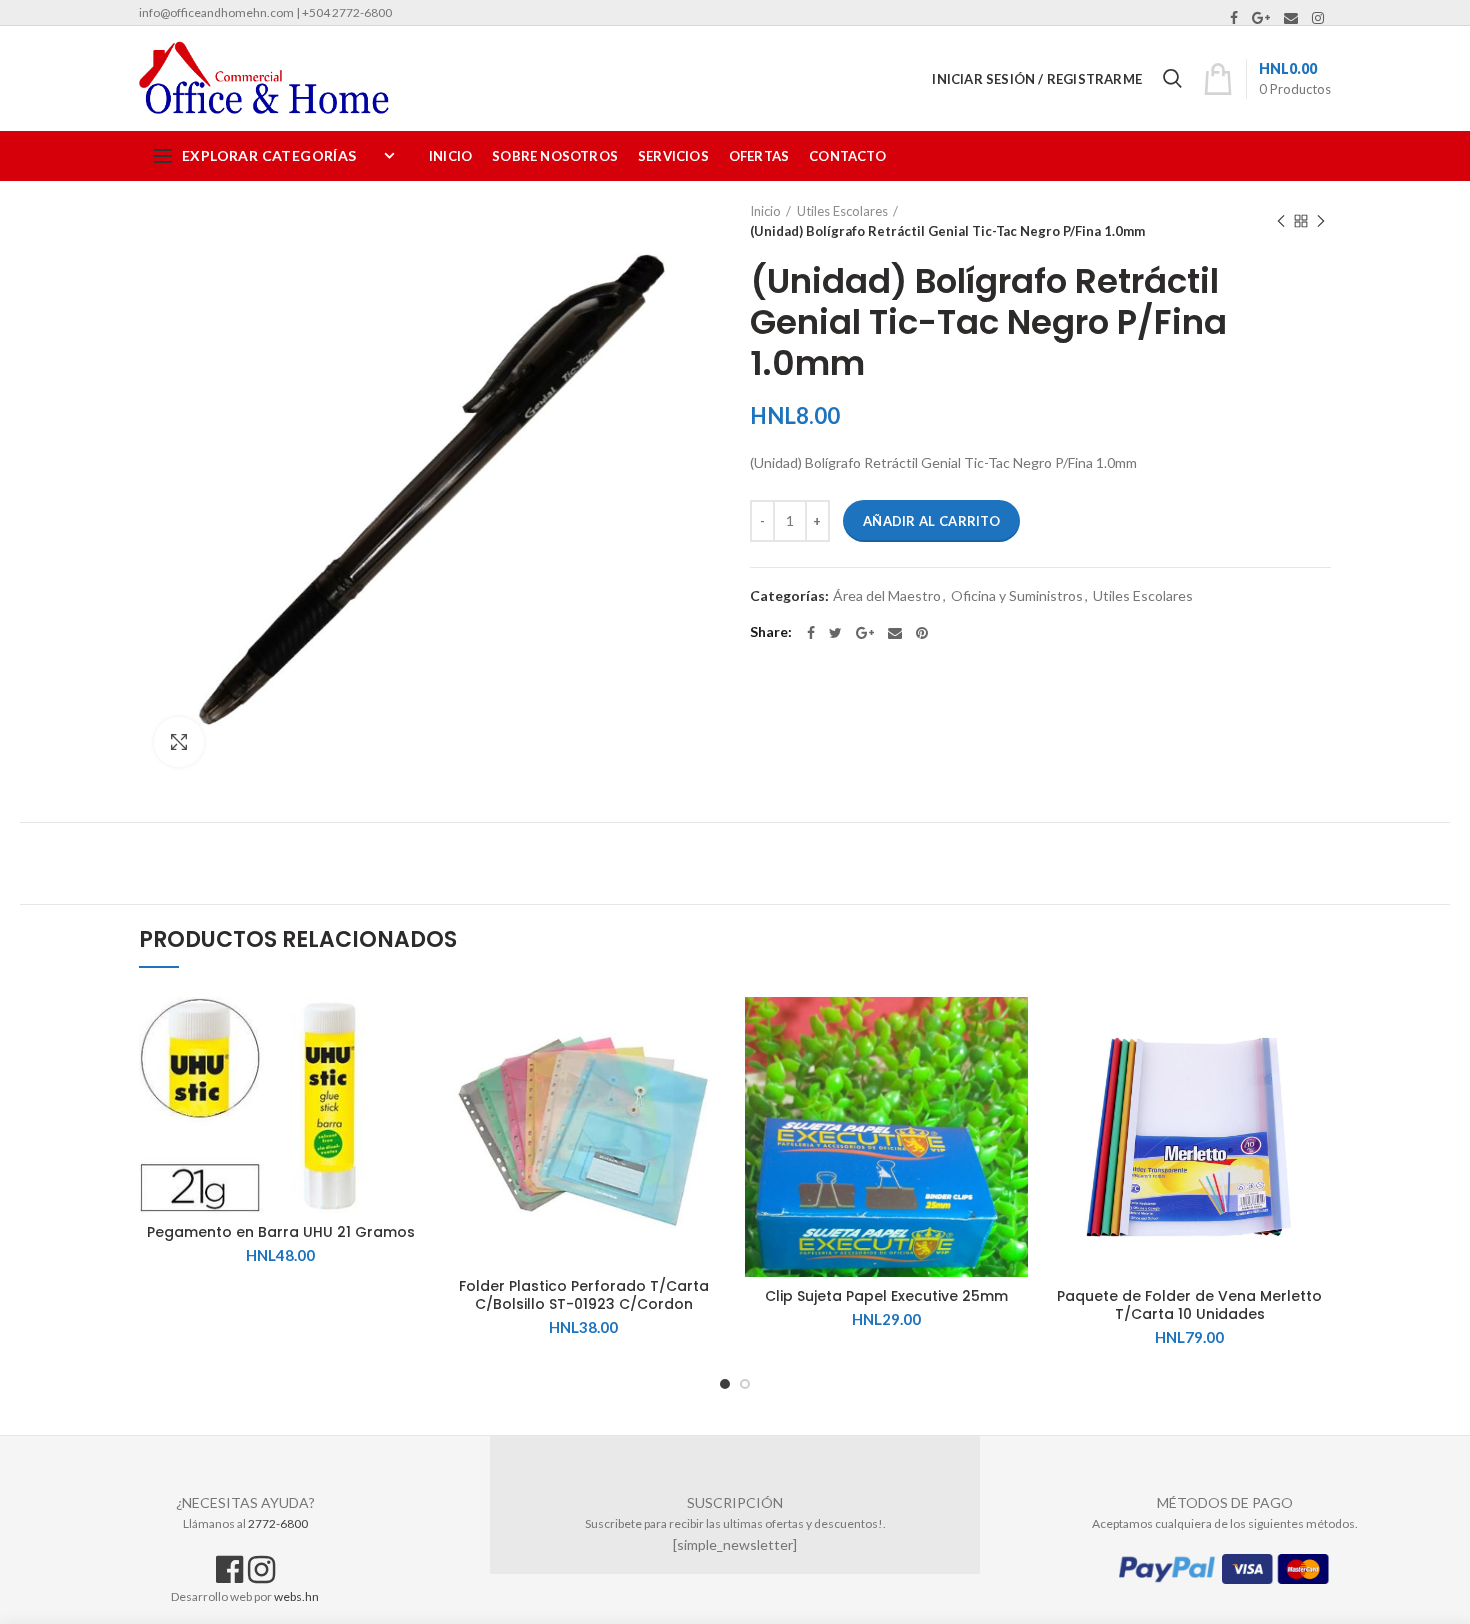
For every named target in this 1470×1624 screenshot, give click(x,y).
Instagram (1318, 18)
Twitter (835, 633)
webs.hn (296, 1596)
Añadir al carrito (931, 521)
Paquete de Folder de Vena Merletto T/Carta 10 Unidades (1189, 1305)
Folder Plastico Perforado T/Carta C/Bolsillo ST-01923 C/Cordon (584, 1295)
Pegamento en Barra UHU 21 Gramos (281, 1232)
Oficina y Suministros (1017, 596)
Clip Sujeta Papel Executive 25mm (886, 1296)
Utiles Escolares (842, 211)
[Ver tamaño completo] (179, 742)
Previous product (1281, 221)
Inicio (765, 211)
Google (1261, 18)
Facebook (1234, 18)
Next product (1321, 221)
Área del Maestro (887, 596)
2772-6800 (278, 1523)
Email (1291, 18)
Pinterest (922, 633)
